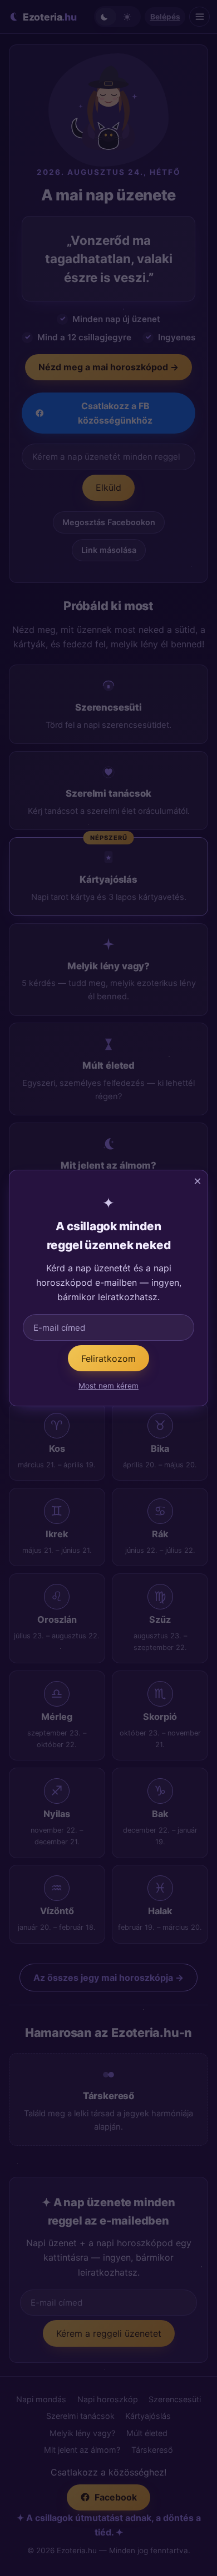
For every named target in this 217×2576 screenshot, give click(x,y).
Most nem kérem (108, 1386)
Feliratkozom (108, 1359)
